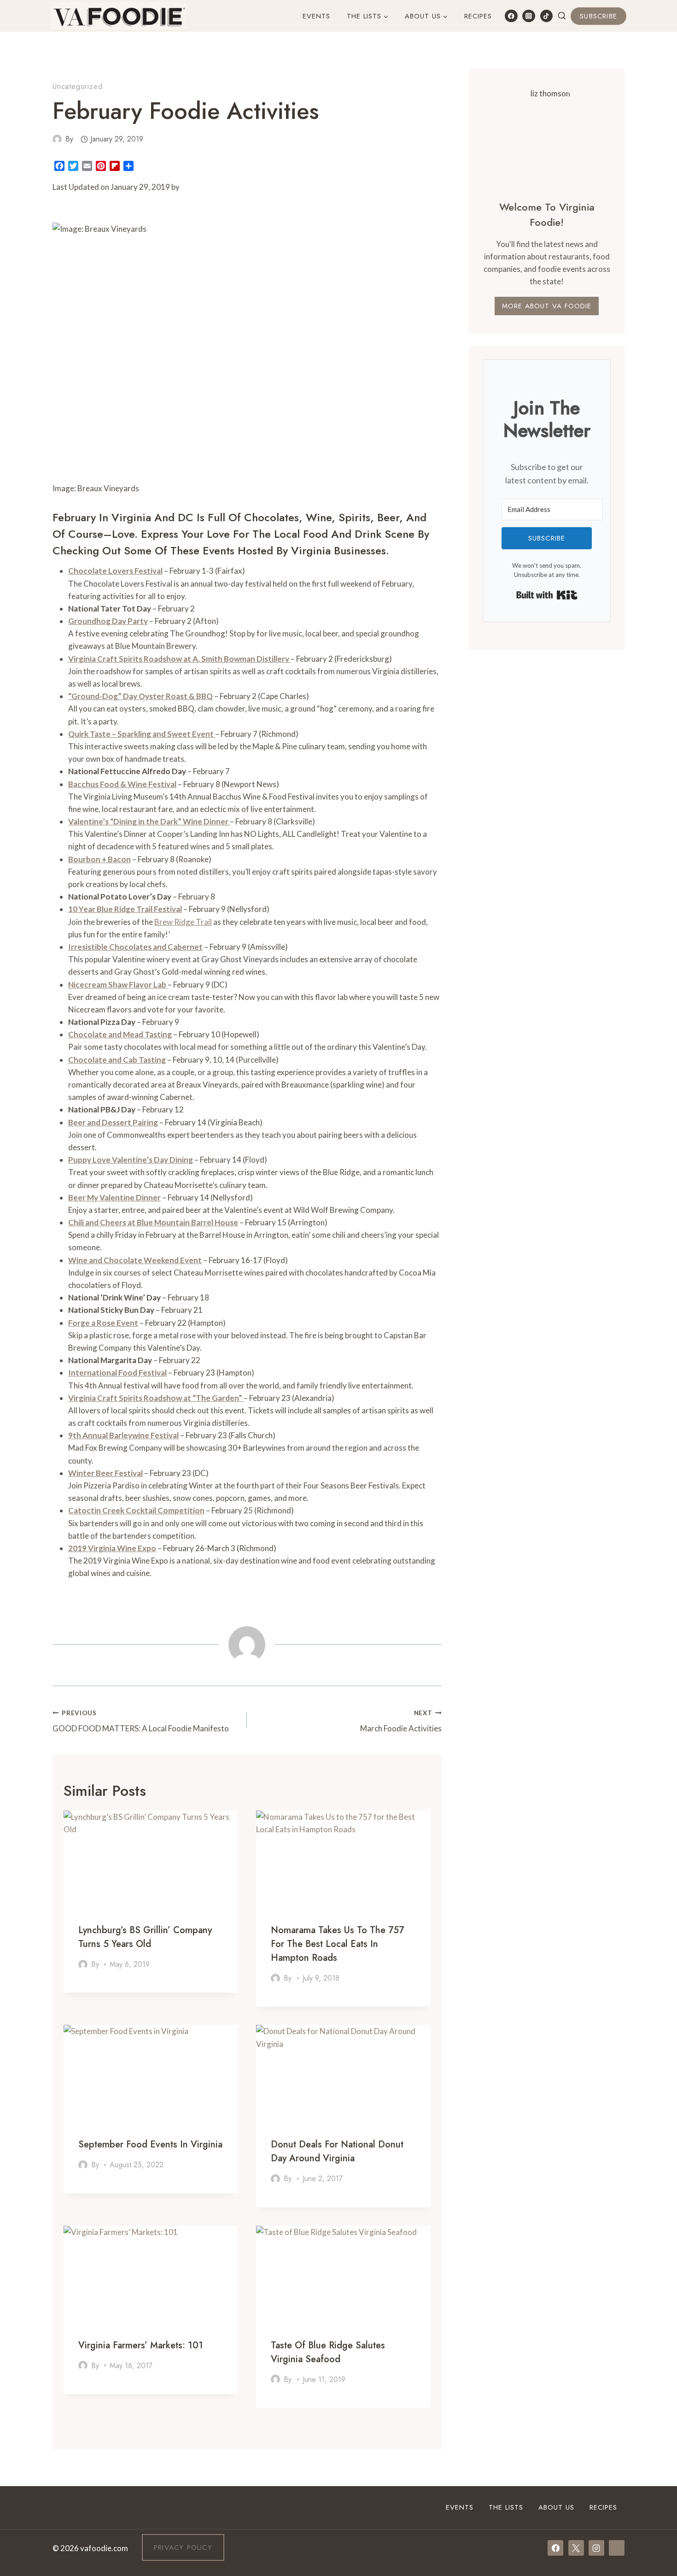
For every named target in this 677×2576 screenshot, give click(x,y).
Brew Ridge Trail (183, 922)
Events (316, 16)
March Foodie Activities (401, 1721)
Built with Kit (547, 595)
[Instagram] (528, 16)
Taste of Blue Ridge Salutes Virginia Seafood (328, 2352)
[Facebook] (511, 16)
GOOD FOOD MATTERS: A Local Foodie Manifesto (141, 1721)
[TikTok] (546, 16)
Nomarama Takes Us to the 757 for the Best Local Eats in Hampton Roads (337, 1944)
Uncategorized (77, 86)
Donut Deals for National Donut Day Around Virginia (337, 2151)
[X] (576, 2548)
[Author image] (57, 139)
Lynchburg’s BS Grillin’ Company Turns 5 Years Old (145, 1937)
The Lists (506, 2507)
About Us (556, 2507)
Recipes (478, 16)
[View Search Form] (562, 16)
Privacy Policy (183, 2547)
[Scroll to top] (653, 2455)
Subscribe (598, 16)
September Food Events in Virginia (150, 2144)
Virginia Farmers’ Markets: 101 (141, 2345)
